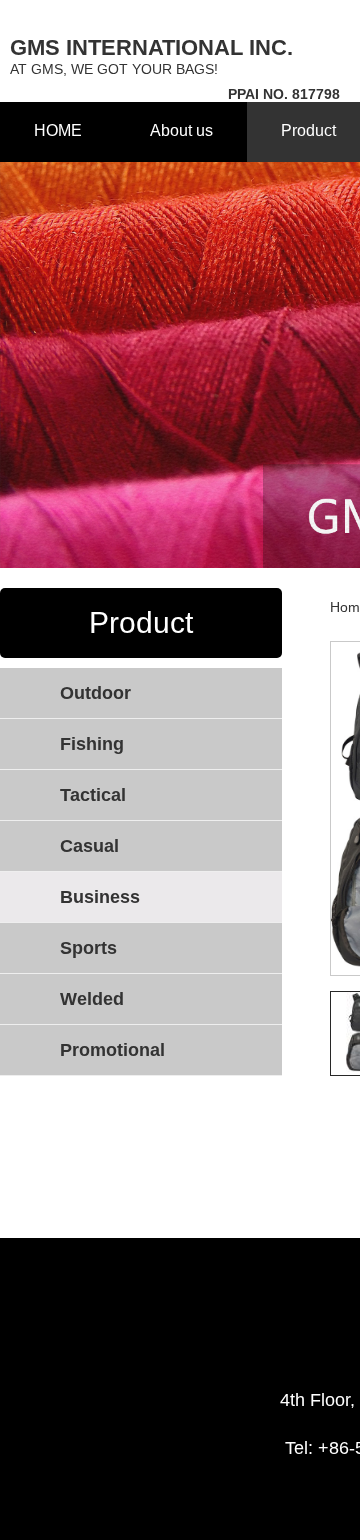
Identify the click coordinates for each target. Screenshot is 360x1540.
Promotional (112, 1050)
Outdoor (95, 693)
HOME (58, 130)
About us (181, 130)
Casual (89, 846)
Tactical (93, 795)
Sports (88, 948)
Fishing (92, 744)
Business (100, 897)
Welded (92, 999)
